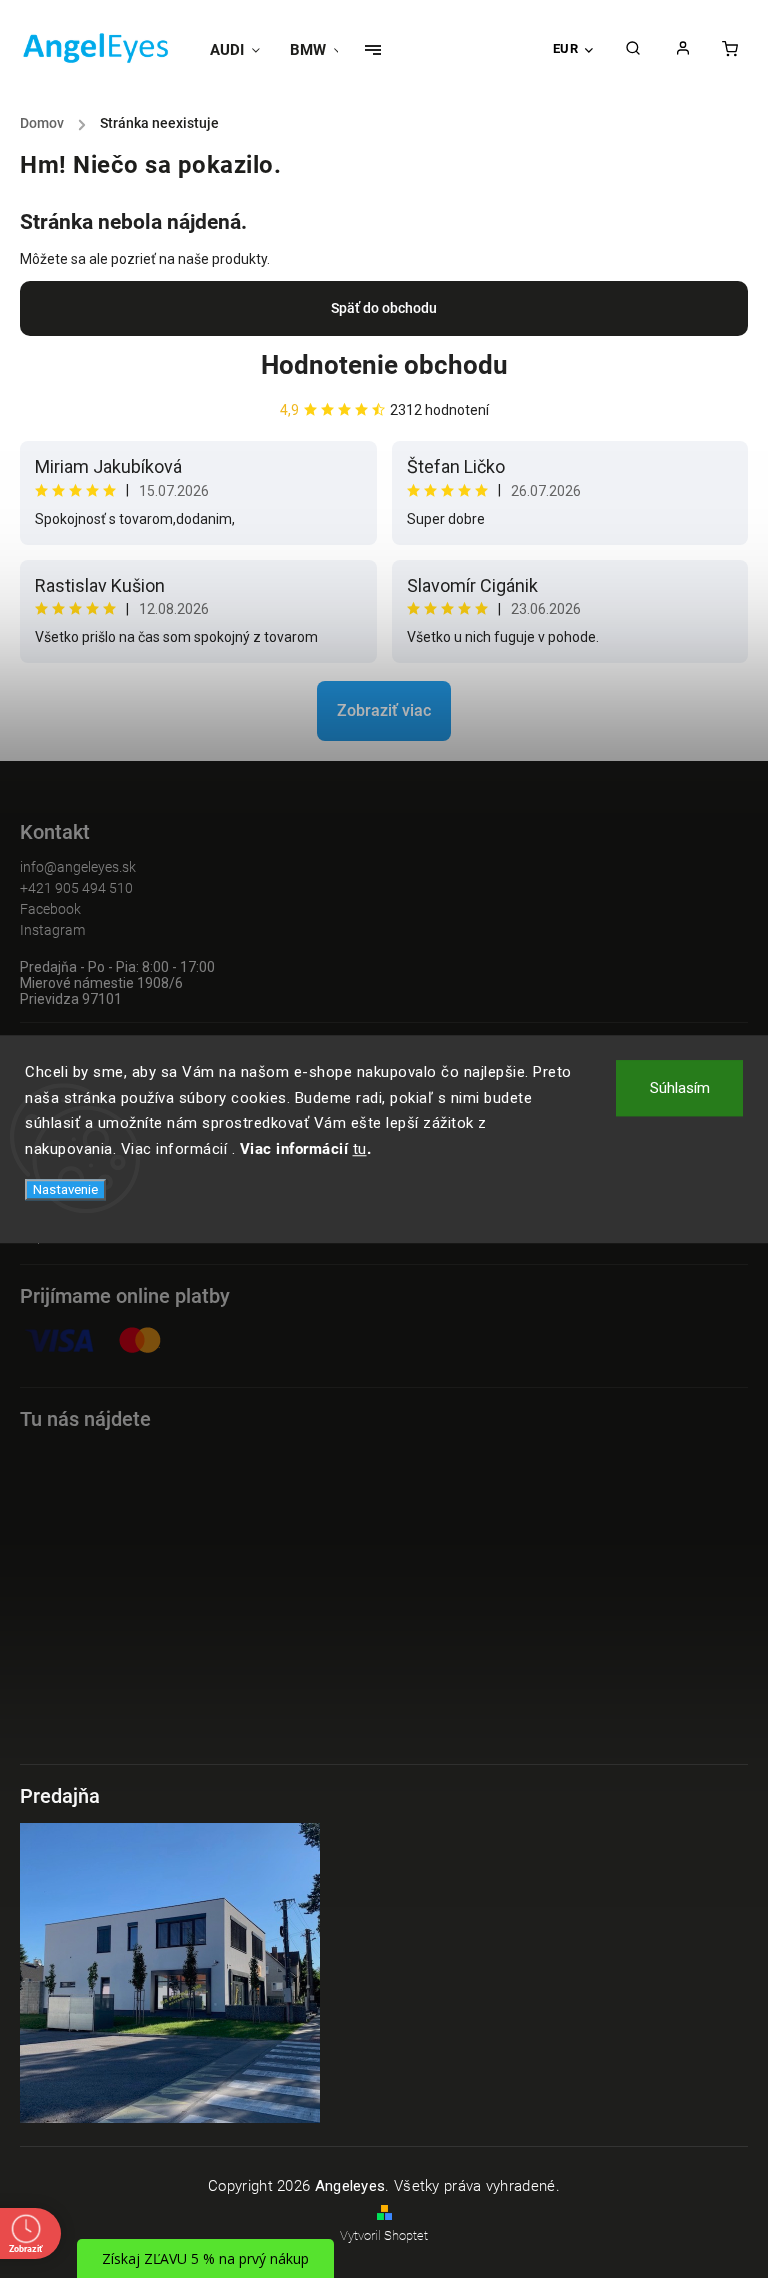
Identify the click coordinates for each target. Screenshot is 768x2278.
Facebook (50, 909)
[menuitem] (242, 50)
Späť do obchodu (384, 308)
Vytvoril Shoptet (384, 2235)
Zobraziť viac (384, 710)
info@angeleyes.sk (78, 867)
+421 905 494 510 (76, 888)
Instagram (52, 930)
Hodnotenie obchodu (384, 365)
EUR (566, 48)
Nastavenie (65, 1189)
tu (360, 1149)
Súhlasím (680, 1088)
